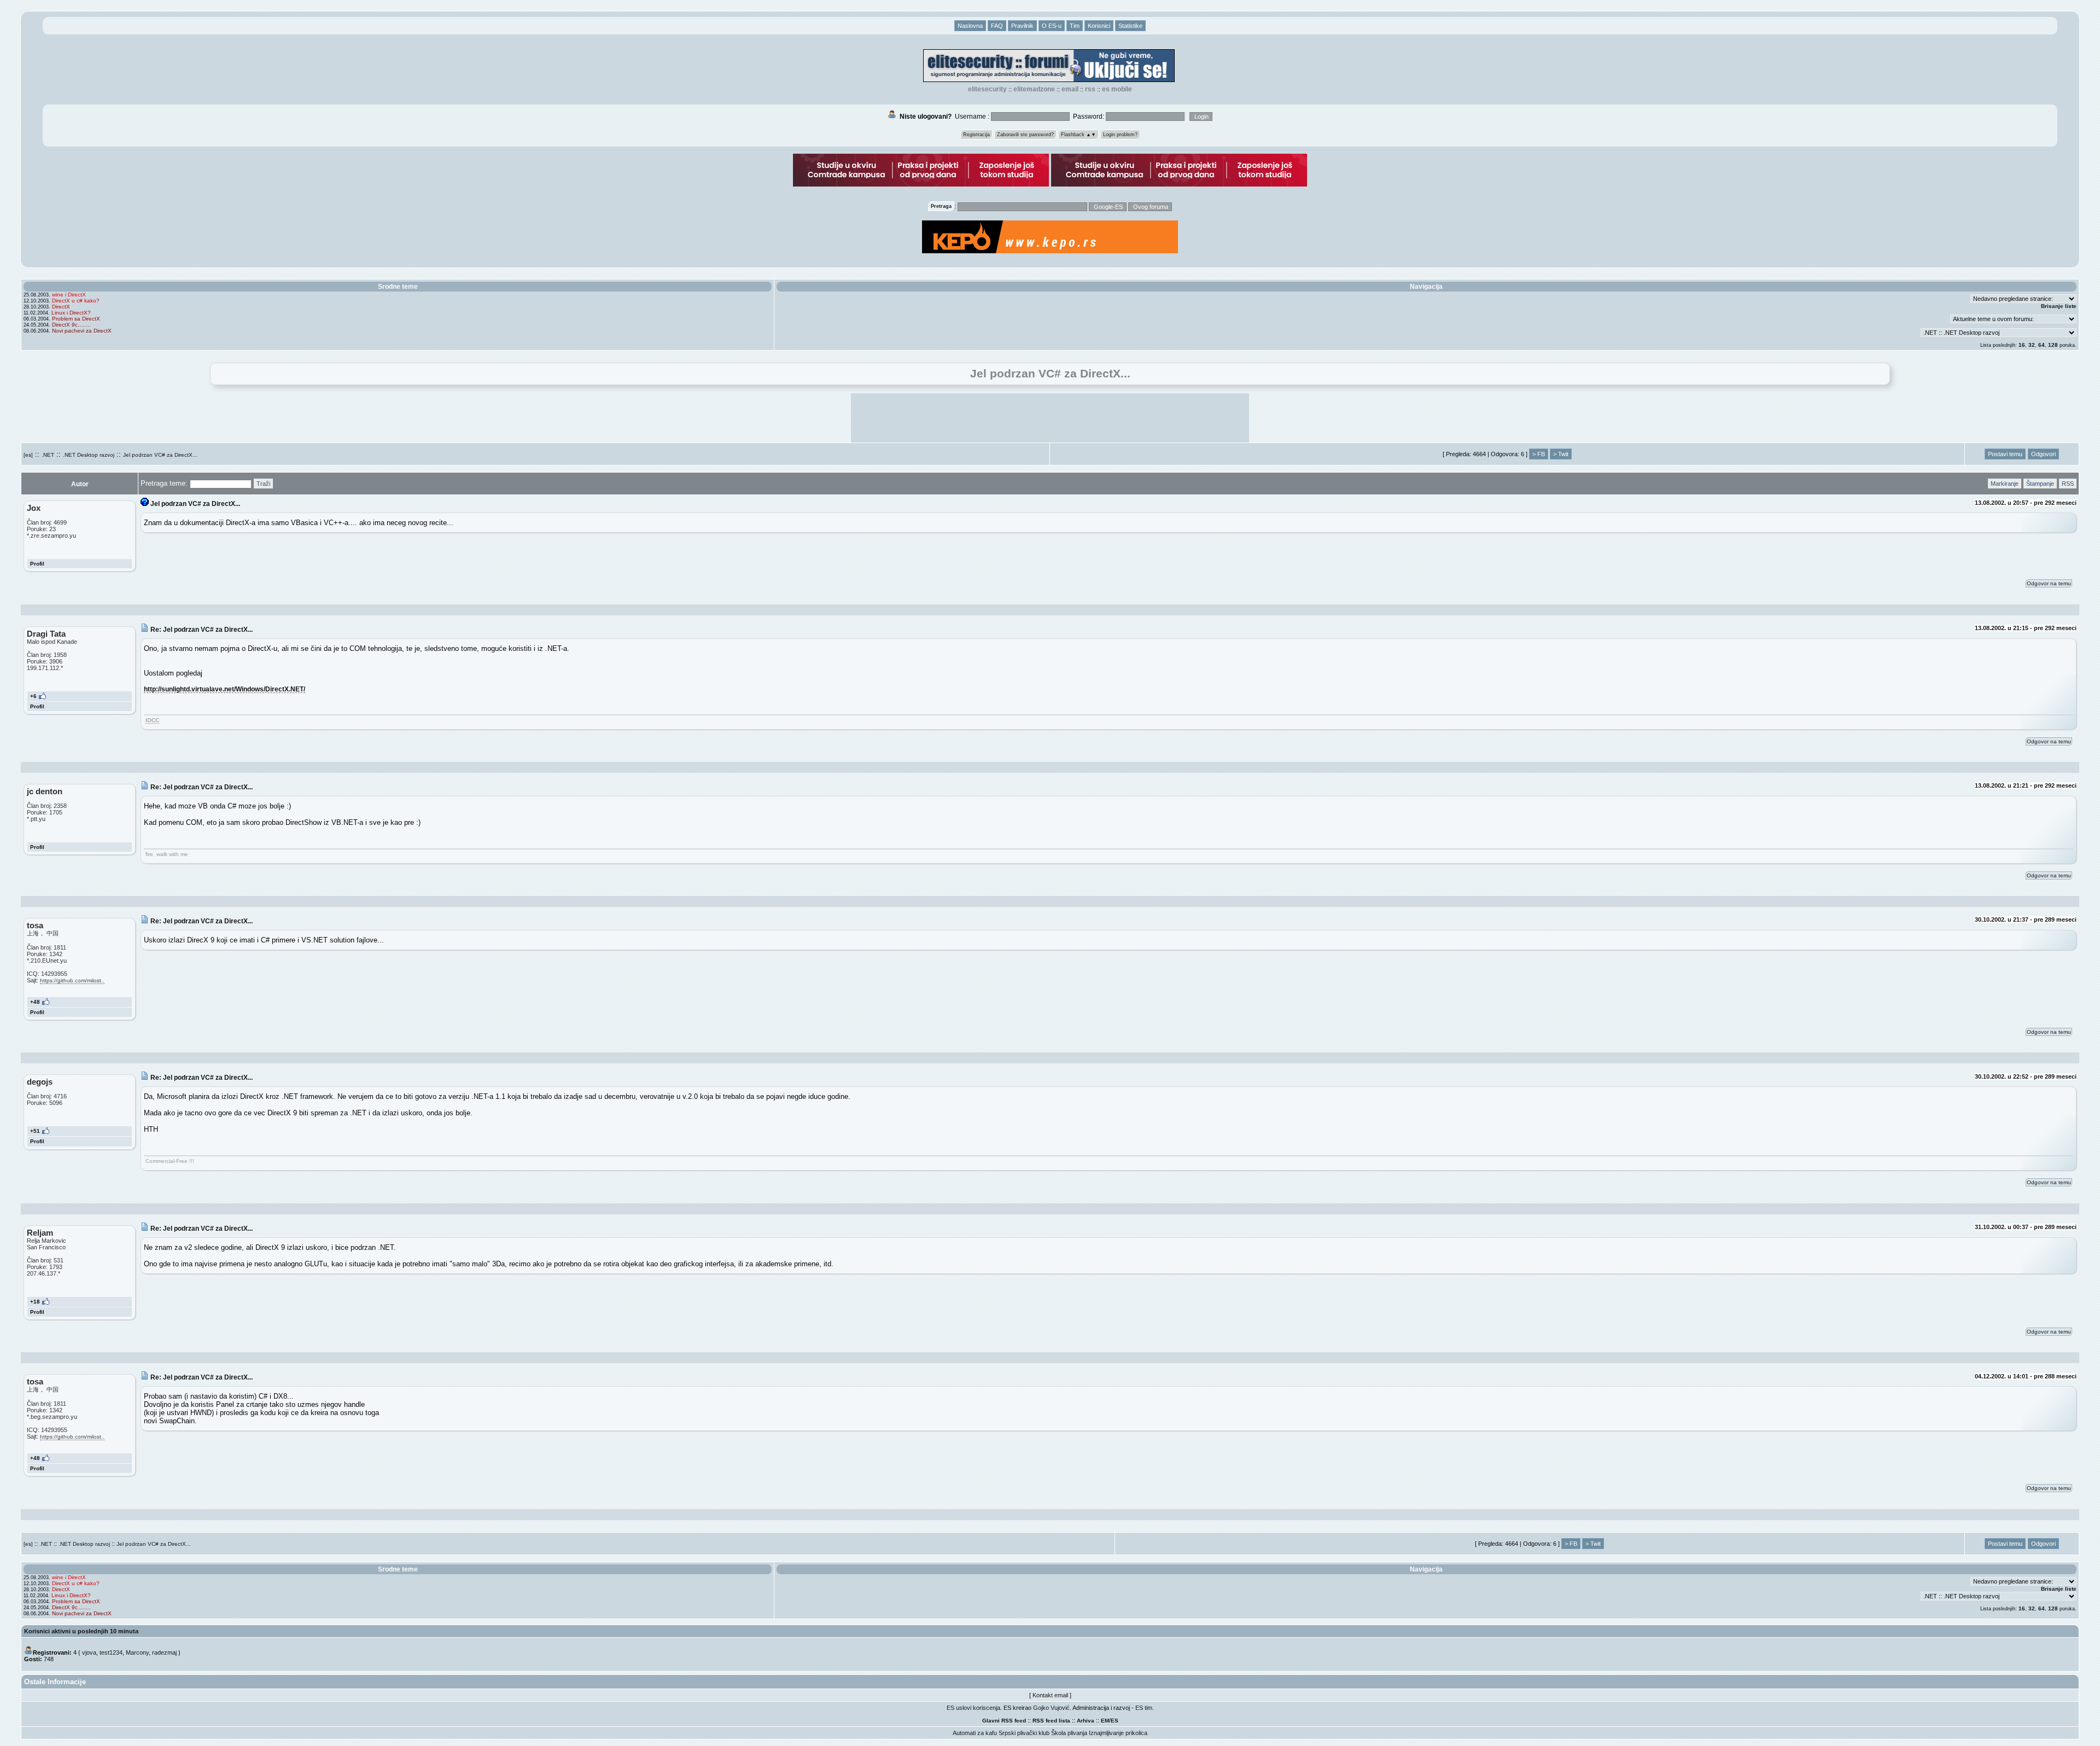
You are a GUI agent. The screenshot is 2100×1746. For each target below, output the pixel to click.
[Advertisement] (1050, 418)
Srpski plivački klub (1024, 1733)
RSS (1090, 89)
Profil (37, 564)
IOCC (152, 720)
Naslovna (970, 26)
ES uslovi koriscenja (973, 1708)
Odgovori (2043, 454)
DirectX (61, 307)
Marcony (137, 1652)
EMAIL (1070, 89)
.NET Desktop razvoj (89, 455)
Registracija (976, 135)
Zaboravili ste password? (1025, 135)
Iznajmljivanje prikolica (1118, 1733)
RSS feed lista (1051, 1721)
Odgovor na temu (2049, 583)
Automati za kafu (975, 1733)
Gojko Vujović (1051, 1708)
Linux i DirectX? (71, 313)
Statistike (1130, 26)
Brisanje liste (2059, 306)
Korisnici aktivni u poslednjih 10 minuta (81, 1631)
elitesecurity (987, 89)
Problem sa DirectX (76, 319)
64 (2041, 345)
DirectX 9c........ (71, 325)
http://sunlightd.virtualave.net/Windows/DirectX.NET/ (224, 689)
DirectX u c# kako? (76, 301)
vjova (89, 1652)
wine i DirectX (69, 295)
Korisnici (1099, 26)
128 (2053, 345)
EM (1105, 1721)
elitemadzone (1034, 89)
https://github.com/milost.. (72, 980)
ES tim (1144, 1708)
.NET (48, 455)
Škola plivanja (1069, 1733)
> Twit (1561, 454)
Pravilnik (1022, 26)
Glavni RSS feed (1004, 1721)
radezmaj (164, 1652)
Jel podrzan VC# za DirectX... (160, 455)
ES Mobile (1117, 89)
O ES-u (1052, 26)
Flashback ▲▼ (1078, 135)
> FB (1539, 454)
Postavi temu (2005, 454)
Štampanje (2040, 484)
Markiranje (2005, 484)
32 (2032, 345)
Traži (263, 484)
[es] (28, 455)
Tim (1075, 26)
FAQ (997, 26)
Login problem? (1120, 135)
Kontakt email (1050, 1695)
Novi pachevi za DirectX (82, 331)
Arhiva (1086, 1721)
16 (2022, 345)
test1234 (111, 1652)
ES (1115, 1721)
